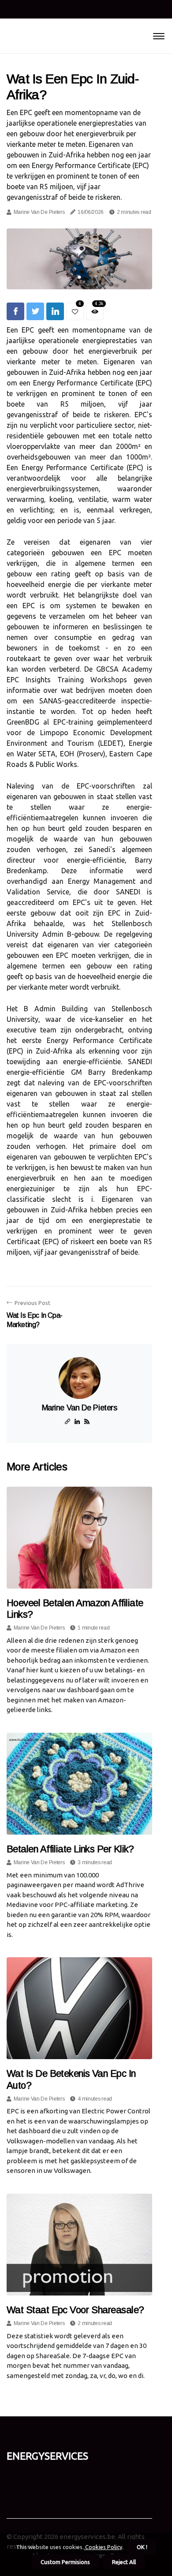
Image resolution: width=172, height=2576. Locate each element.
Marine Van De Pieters (39, 212)
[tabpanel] (79, 259)
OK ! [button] (142, 2547)
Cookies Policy (103, 2547)
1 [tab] (80, 277)
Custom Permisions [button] (65, 2562)
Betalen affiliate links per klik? (70, 1849)
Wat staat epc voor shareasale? (75, 2310)
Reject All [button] (124, 2562)
